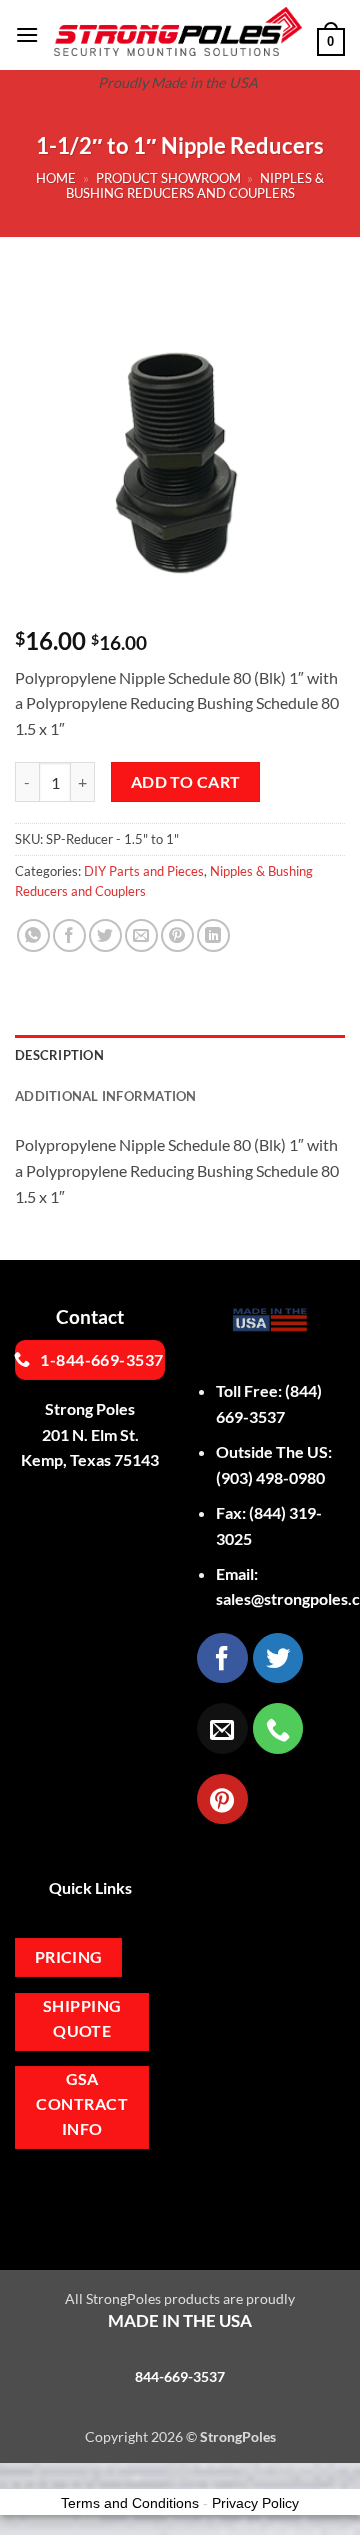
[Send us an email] (222, 1728)
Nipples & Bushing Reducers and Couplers (195, 185)
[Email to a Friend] (141, 935)
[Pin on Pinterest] (177, 935)
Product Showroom (168, 178)
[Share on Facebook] (69, 935)
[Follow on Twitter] (278, 1658)
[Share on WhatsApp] (33, 935)
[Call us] (278, 1728)
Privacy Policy (255, 2503)
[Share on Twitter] (105, 935)
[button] (27, 34)
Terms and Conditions (130, 2503)
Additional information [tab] (106, 1096)
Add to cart (186, 782)
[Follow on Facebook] (222, 1658)
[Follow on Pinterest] (222, 1799)
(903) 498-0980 (270, 1477)
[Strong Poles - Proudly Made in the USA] (178, 31)
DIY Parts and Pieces (144, 871)
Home (56, 178)
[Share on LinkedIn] (213, 935)
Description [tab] (59, 1055)
